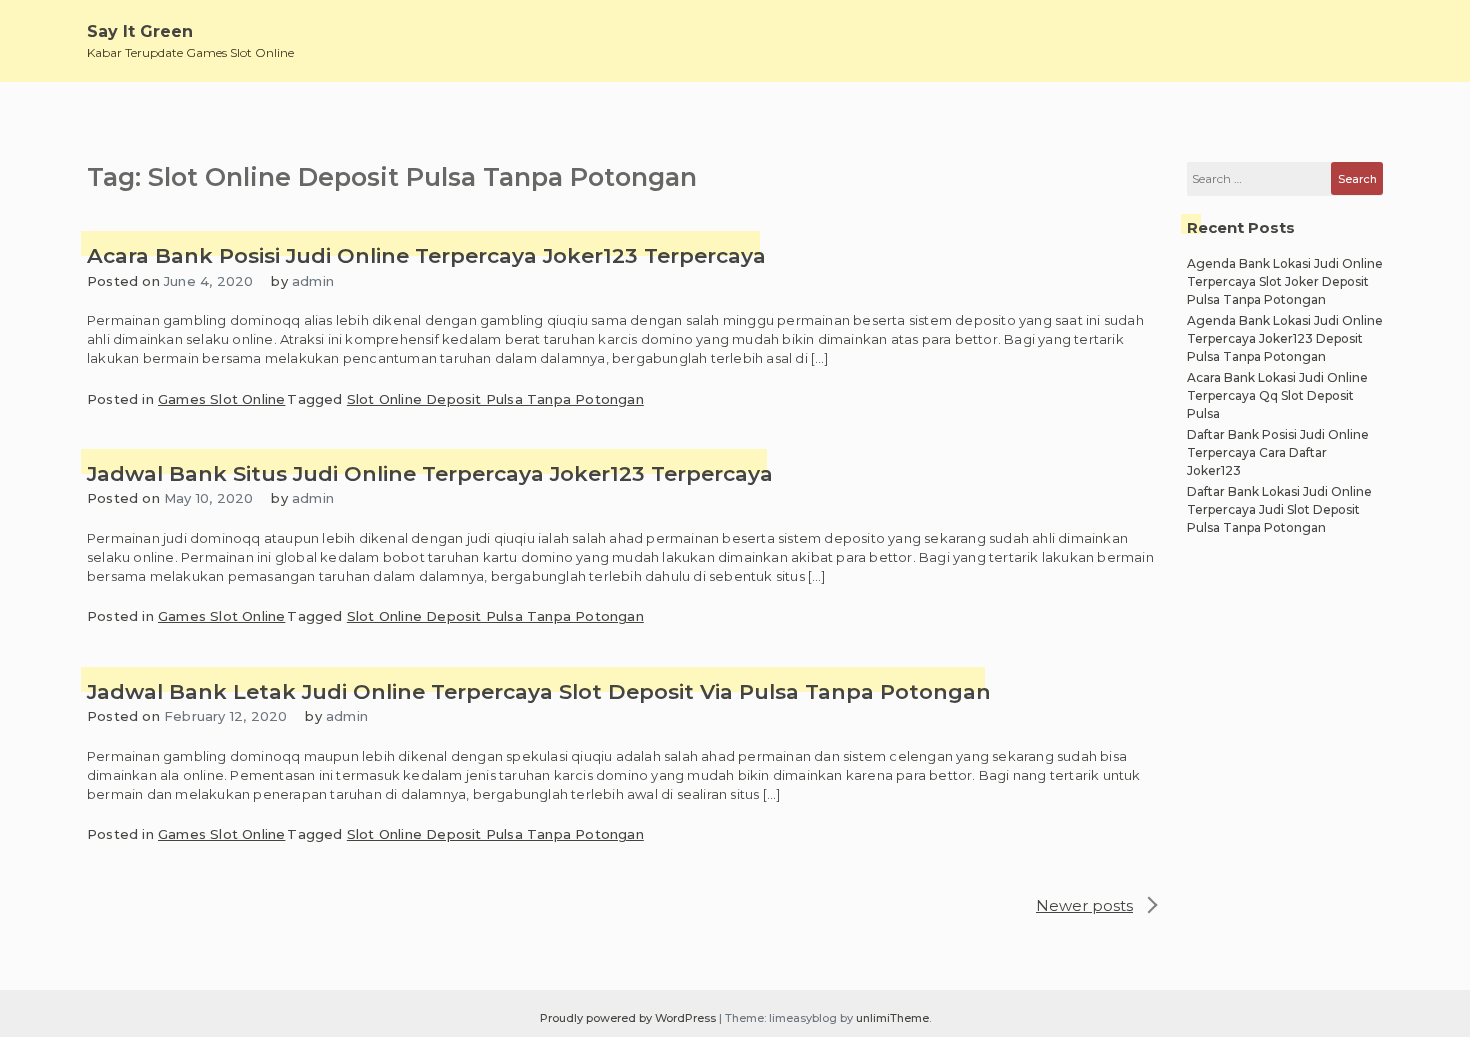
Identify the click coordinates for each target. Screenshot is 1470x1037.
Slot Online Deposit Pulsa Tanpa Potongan (495, 399)
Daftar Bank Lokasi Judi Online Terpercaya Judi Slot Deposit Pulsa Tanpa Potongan (1279, 509)
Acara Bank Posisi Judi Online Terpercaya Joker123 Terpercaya (426, 255)
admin (313, 281)
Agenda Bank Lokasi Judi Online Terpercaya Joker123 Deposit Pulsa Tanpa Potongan (1285, 338)
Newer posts (1084, 905)
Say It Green (140, 31)
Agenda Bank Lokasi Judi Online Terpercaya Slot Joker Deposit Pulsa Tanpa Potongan (1285, 281)
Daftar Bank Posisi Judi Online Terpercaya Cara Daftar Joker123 (1278, 452)
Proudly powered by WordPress (629, 1018)
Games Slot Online (221, 399)
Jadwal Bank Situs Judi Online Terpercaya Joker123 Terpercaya (430, 473)
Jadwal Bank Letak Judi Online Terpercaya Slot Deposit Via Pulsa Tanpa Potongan (539, 691)
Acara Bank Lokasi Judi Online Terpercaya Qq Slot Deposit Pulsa (1277, 395)
